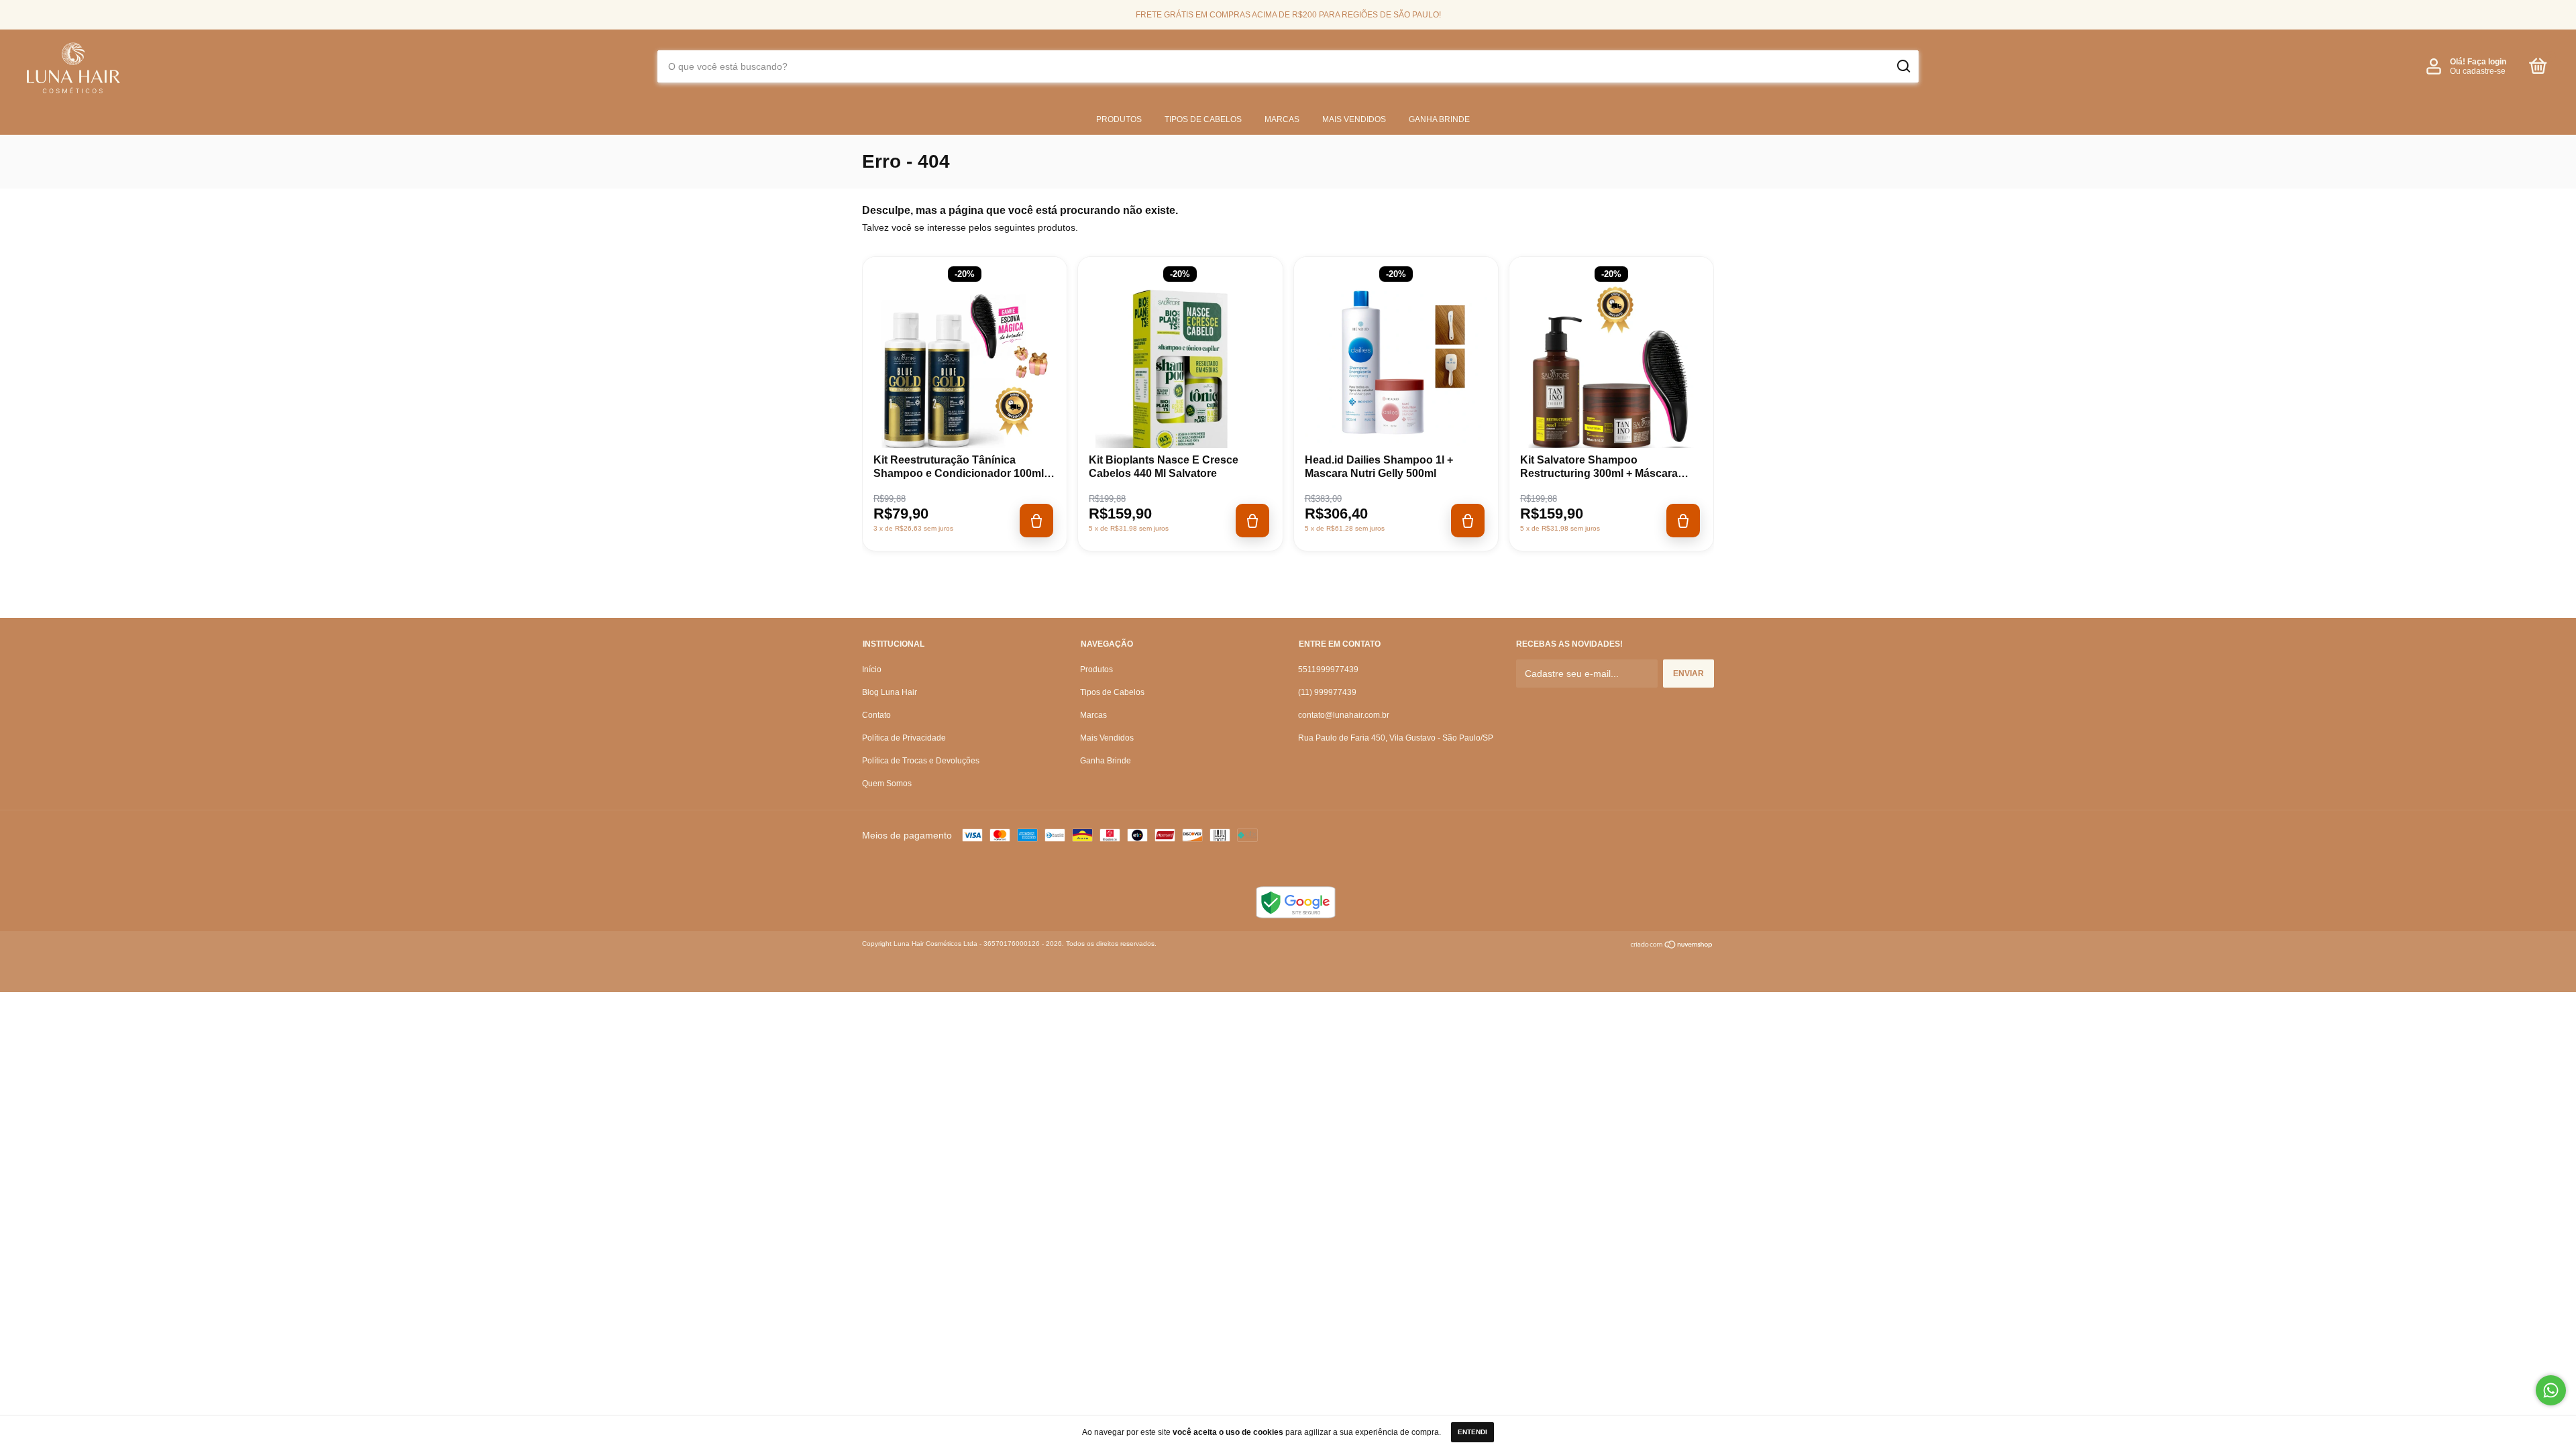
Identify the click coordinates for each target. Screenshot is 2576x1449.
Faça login (2487, 62)
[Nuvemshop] (1672, 946)
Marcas (1282, 119)
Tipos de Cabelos (1203, 119)
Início (872, 669)
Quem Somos (887, 784)
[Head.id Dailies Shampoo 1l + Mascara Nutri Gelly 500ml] (1396, 374)
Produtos (1119, 119)
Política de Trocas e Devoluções (921, 761)
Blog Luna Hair (890, 692)
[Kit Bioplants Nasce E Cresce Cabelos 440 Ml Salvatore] (1180, 374)
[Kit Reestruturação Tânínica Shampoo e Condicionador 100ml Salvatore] (965, 374)
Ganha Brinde (1439, 119)
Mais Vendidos (1354, 119)
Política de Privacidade (904, 738)
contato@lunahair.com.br (1344, 715)
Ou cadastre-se (2478, 71)
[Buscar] (1903, 66)
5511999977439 (1328, 669)
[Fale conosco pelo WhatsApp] (2551, 1390)
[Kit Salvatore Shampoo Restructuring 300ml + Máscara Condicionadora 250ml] (1611, 374)
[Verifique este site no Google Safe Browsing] (1295, 915)
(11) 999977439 (1327, 692)
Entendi (1472, 1432)
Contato (876, 715)
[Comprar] (1036, 521)
